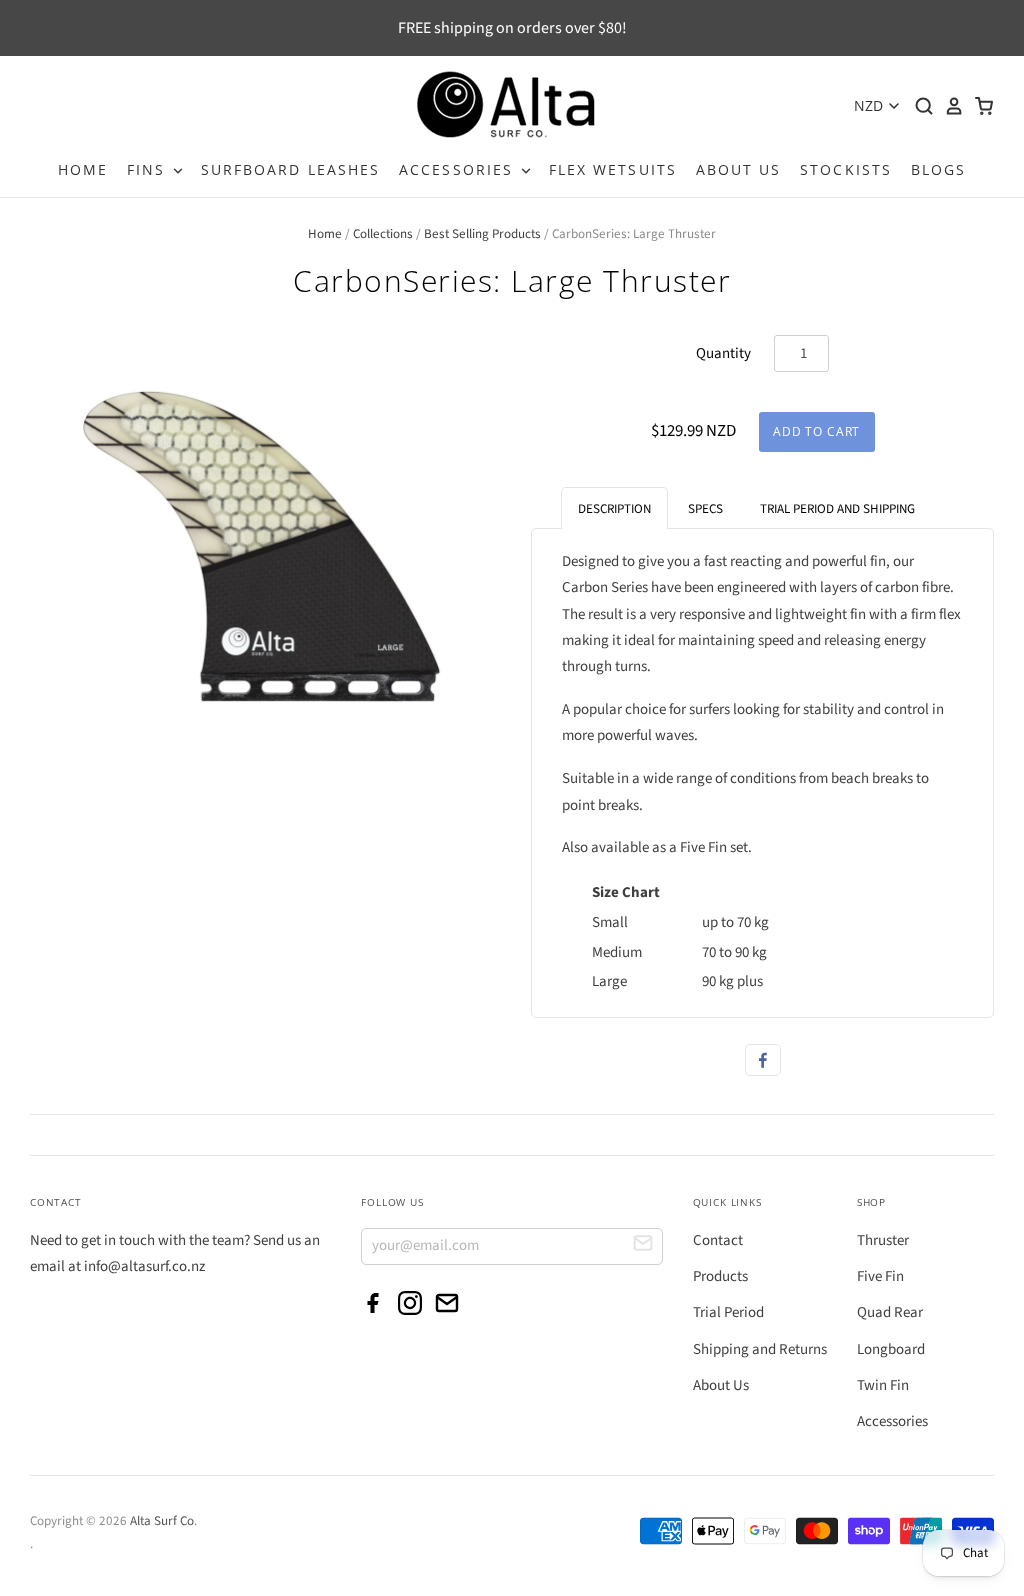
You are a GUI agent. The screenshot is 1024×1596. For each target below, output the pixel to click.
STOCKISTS (846, 169)
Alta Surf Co (162, 1521)
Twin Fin (883, 1385)
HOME (83, 169)
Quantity (723, 353)
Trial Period (728, 1312)
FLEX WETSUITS (613, 169)
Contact (718, 1240)
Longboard (891, 1349)
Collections (383, 234)
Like (763, 1060)
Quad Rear (890, 1312)
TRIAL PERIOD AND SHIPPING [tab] (837, 509)
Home (325, 234)
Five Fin (880, 1276)
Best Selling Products (482, 234)
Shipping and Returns (760, 1349)
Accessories (892, 1421)
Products (720, 1276)
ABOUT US (739, 169)
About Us (721, 1385)
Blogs (939, 169)
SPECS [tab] (705, 509)
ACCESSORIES (459, 169)
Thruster (883, 1240)
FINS (149, 169)
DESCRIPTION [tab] (614, 509)
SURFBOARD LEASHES (291, 169)
